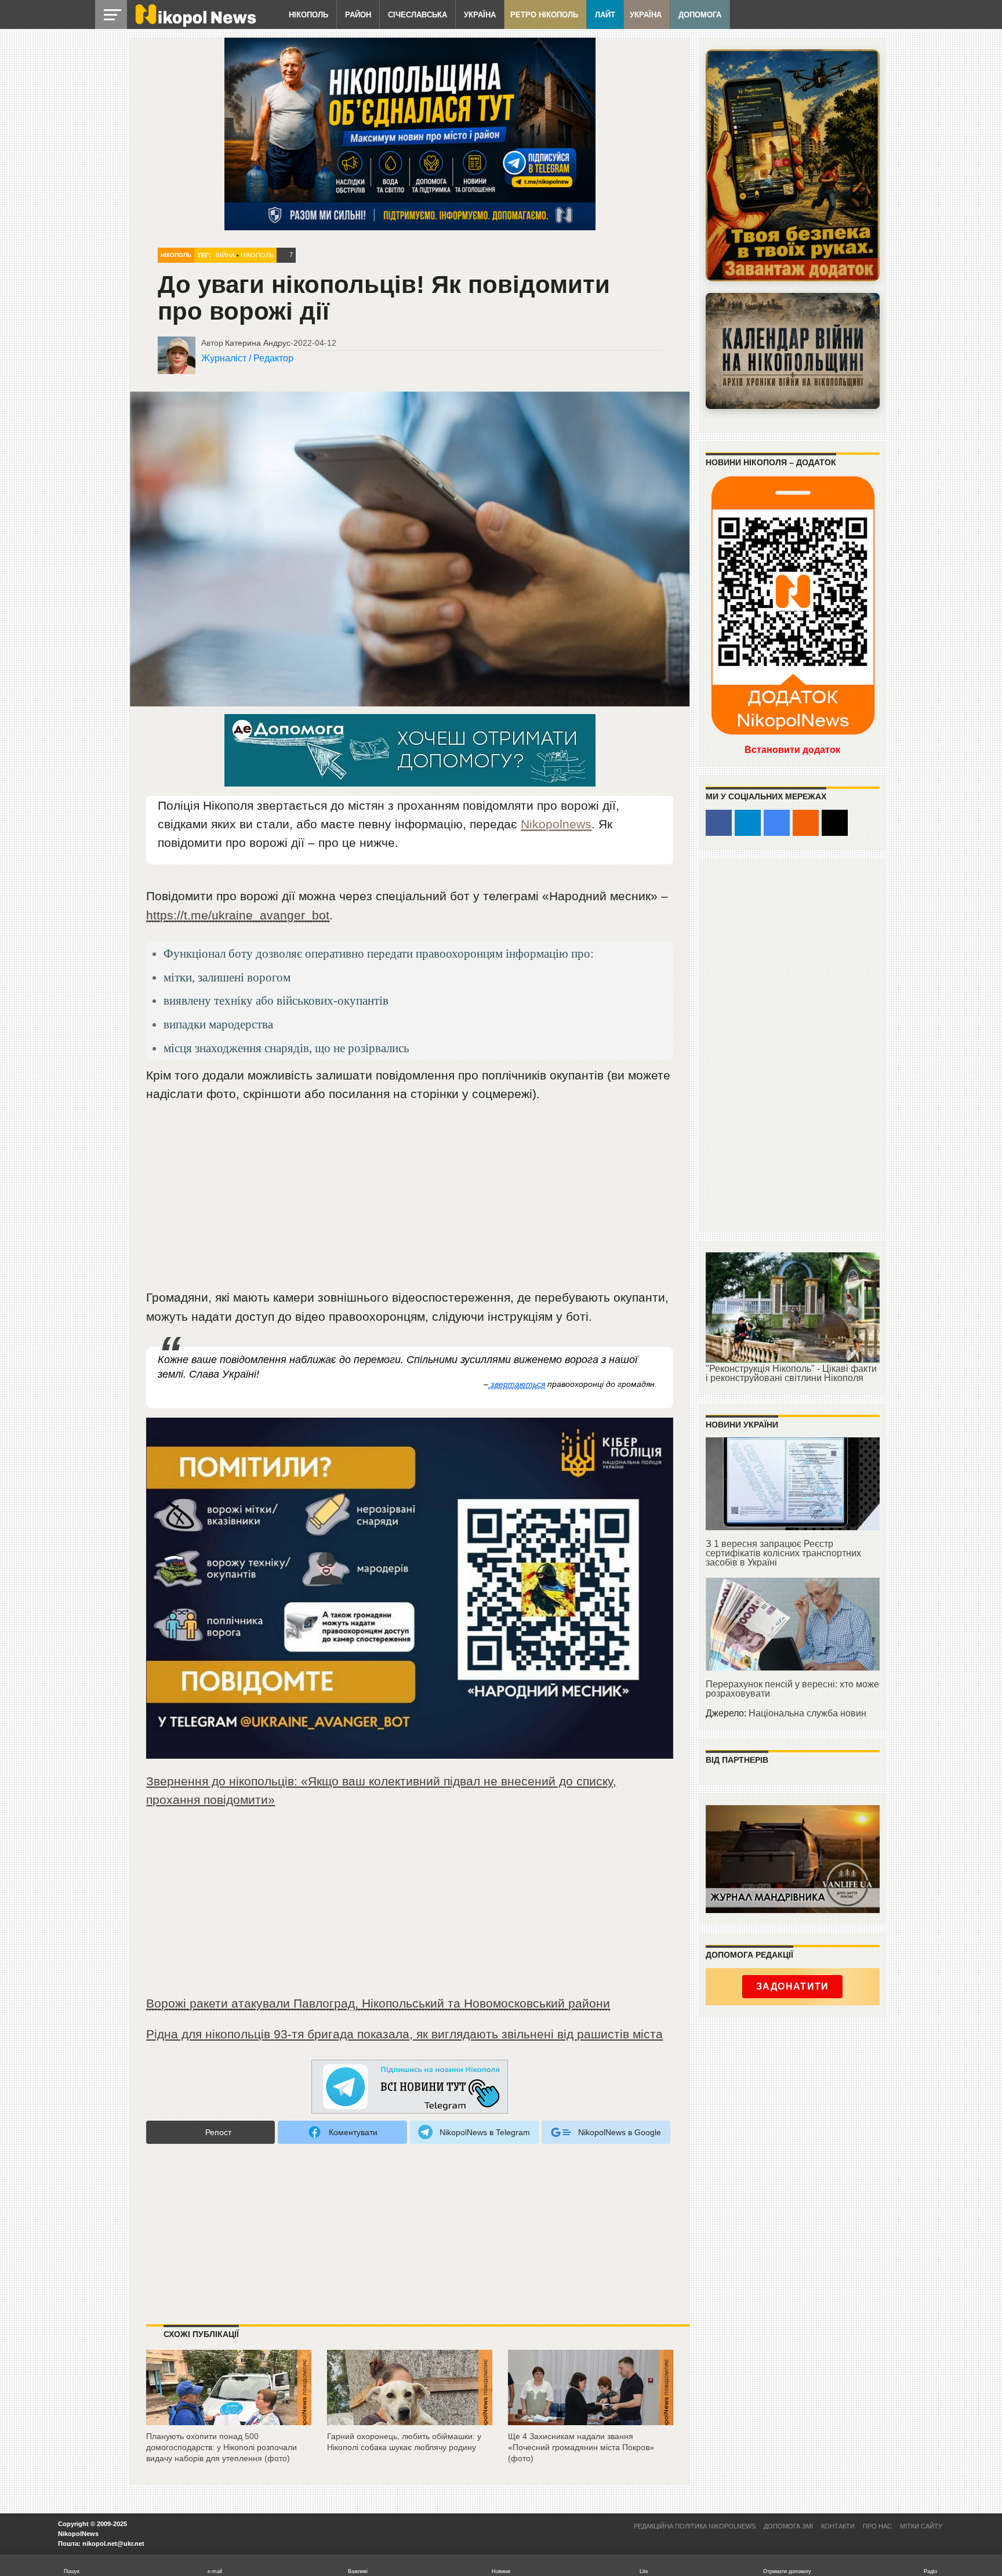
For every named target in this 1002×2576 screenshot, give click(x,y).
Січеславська (418, 15)
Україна (480, 15)
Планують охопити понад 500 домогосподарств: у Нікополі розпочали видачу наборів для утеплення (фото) (222, 2447)
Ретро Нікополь (544, 15)
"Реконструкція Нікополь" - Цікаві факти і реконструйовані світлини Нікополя (791, 1373)
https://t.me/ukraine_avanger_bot (238, 915)
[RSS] (806, 823)
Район (358, 15)
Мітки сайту (921, 2526)
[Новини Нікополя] (195, 24)
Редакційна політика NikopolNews (695, 2526)
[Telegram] (748, 823)
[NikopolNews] (410, 2087)
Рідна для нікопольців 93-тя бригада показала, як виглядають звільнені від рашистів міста (404, 2034)
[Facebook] (719, 823)
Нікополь (308, 15)
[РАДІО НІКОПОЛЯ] (793, 351)
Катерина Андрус (258, 343)
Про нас (877, 2526)
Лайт (605, 15)
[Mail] (835, 823)
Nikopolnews (556, 824)
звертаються (517, 1384)
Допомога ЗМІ (788, 2526)
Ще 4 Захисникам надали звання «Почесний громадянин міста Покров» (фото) (581, 2447)
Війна (225, 255)
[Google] (777, 823)
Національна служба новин (807, 1713)
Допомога (700, 15)
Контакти (838, 2526)
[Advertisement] (410, 1201)
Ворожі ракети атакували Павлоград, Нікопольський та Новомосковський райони (378, 2003)
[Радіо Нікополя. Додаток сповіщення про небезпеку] (793, 165)
